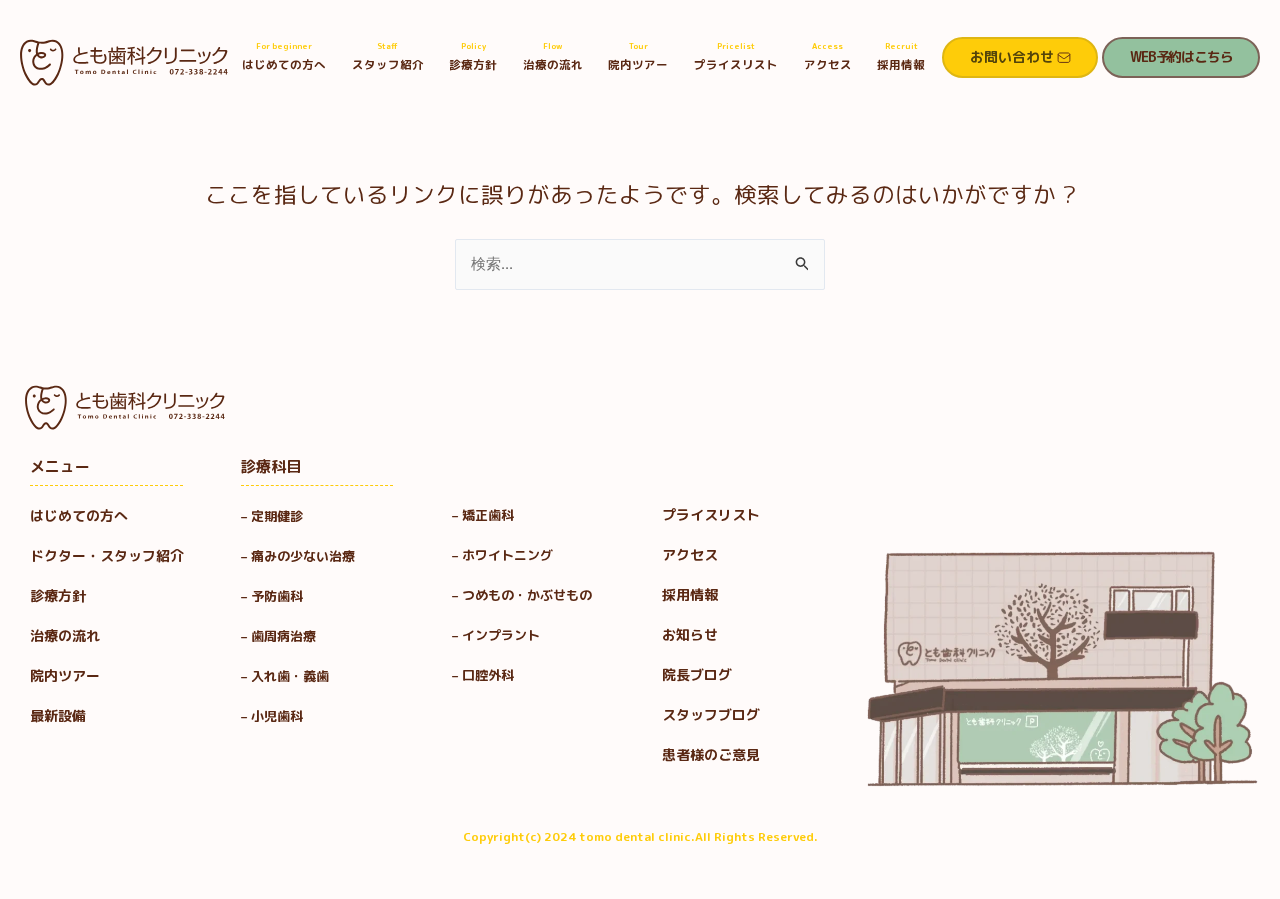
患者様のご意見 (711, 754)
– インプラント (496, 635)
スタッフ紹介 (388, 56)
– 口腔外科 (483, 675)
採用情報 (901, 56)
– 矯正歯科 (483, 515)
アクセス (828, 56)
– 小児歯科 (278, 716)
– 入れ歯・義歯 (285, 676)
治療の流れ (553, 56)
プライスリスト (736, 56)
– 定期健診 (272, 516)
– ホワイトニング (502, 555)
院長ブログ (697, 674)
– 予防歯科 (278, 596)
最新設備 (58, 715)
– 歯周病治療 (278, 636)
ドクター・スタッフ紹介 (107, 555)
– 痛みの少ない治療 (298, 556)
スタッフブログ (711, 714)
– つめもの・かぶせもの (522, 595)
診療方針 (473, 56)
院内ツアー (638, 56)
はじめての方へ (284, 56)
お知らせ (690, 634)
